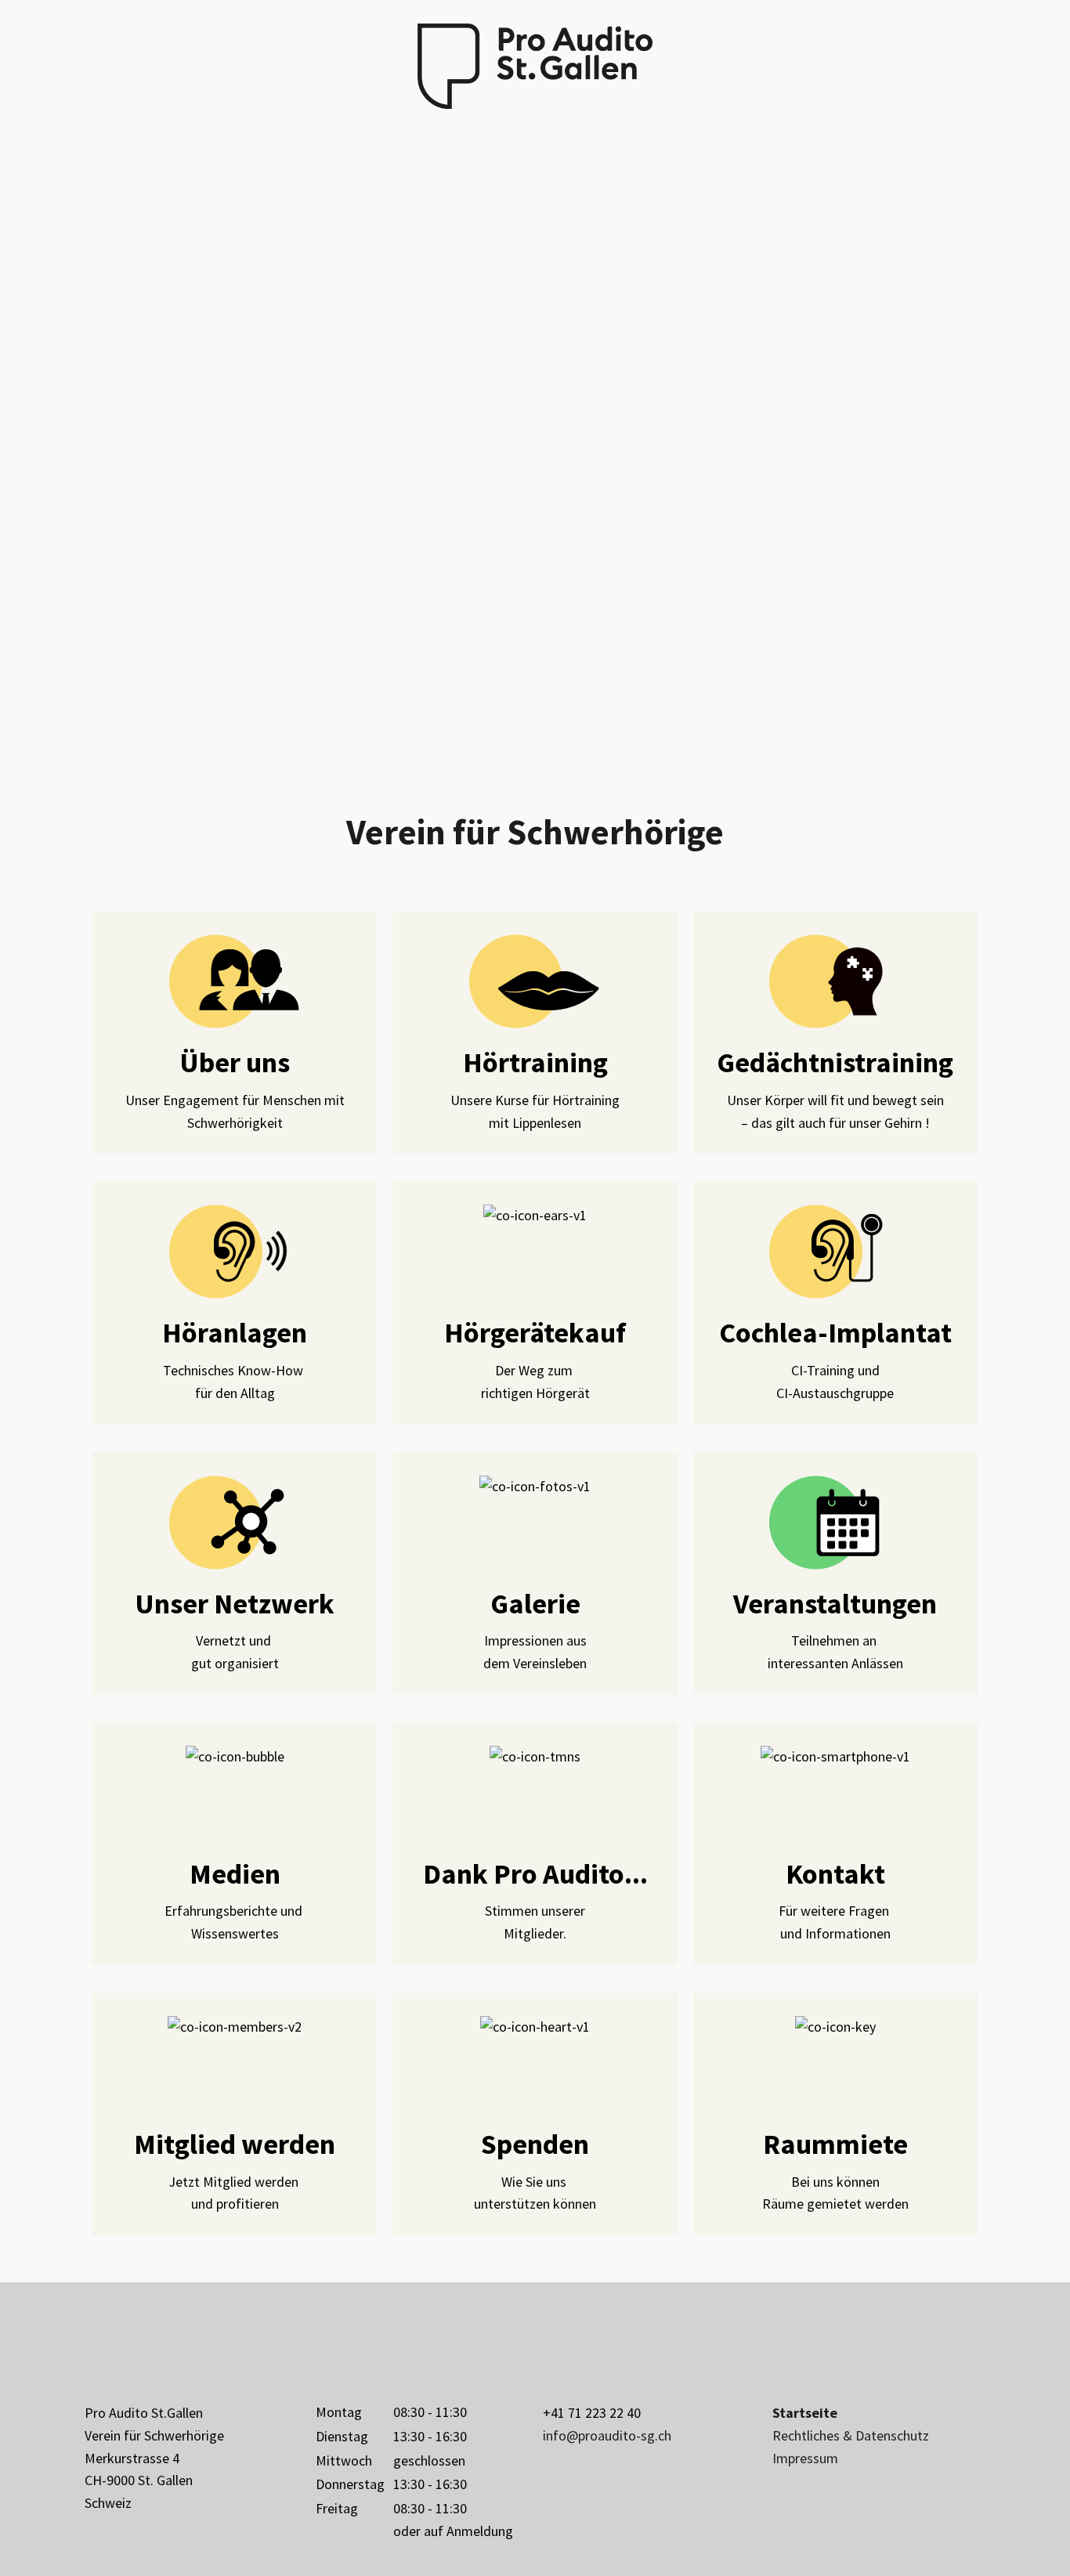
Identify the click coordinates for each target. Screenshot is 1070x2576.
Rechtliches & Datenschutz (851, 2435)
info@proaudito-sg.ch (607, 2435)
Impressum (805, 2458)
